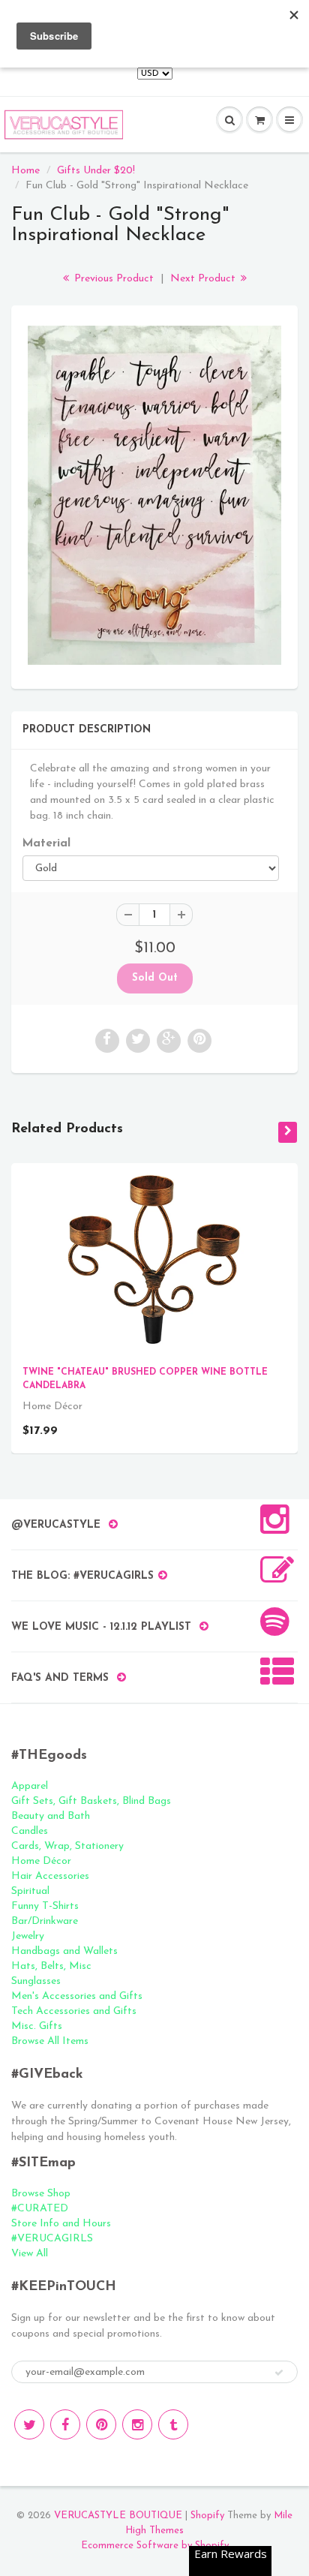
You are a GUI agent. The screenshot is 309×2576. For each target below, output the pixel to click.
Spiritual (30, 1891)
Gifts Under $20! (96, 171)
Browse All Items (50, 2041)
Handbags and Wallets (64, 1951)
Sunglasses (36, 1981)
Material (46, 843)
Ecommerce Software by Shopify (155, 2546)
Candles (30, 1831)
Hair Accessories (50, 1876)
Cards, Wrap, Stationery (67, 1846)
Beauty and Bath (51, 1816)
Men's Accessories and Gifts (77, 1996)
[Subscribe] (279, 2373)
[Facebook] (65, 2424)
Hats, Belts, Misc (51, 1966)
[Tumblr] (173, 2424)
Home (25, 171)
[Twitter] (29, 2424)
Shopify (207, 2516)
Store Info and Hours (61, 2224)
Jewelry (28, 1936)
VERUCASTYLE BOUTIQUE (118, 2516)
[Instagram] (137, 2424)
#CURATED (40, 2209)
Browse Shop (41, 2194)
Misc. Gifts (37, 2026)
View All (30, 2254)
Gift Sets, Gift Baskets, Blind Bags (91, 1801)
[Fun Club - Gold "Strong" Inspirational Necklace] (154, 496)
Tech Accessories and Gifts (74, 2011)
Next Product (204, 279)
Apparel (30, 1786)
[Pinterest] (101, 2424)
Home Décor (41, 1861)
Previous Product (112, 279)
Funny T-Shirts (45, 1906)
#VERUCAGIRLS (52, 2239)
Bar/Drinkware (45, 1921)
